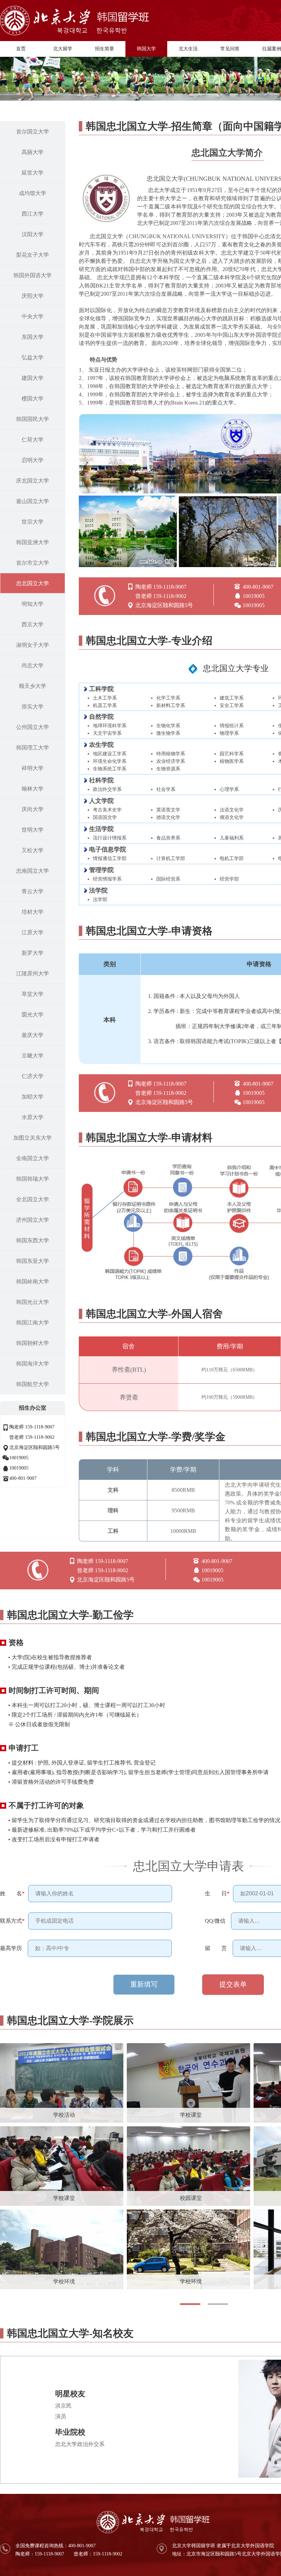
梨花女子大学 (33, 255)
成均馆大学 (33, 193)
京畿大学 (33, 1056)
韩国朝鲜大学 (33, 1343)
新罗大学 (33, 953)
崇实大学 (33, 707)
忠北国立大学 (33, 583)
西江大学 (33, 214)
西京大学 (33, 624)
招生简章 (105, 49)
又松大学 (33, 850)
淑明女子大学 (33, 645)
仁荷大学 (33, 440)
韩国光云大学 (33, 1302)
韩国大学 (146, 49)
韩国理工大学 (33, 748)
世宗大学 (33, 522)
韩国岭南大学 (33, 1281)
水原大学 (33, 1117)
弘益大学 (33, 357)
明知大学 (33, 604)
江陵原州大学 (33, 973)
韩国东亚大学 (33, 1261)
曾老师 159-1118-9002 (32, 1437)
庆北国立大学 (33, 481)
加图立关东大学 (33, 1138)
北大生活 (188, 49)
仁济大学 (33, 1076)
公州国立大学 (33, 727)
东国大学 (33, 337)
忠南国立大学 (33, 871)
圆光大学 (33, 1015)
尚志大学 (33, 665)
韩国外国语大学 (33, 275)
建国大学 (33, 378)
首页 (21, 49)
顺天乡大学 (33, 686)
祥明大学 (33, 768)
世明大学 (33, 830)
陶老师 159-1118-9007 (32, 1427)
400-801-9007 (23, 1478)
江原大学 (33, 932)
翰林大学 (33, 789)
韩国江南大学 (33, 1323)
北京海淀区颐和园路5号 (34, 1447)
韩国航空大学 (33, 1384)
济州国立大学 (33, 1220)
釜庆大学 (33, 1035)
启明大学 (33, 460)
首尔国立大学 (33, 132)
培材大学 (33, 912)
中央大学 (33, 316)
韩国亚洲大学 (33, 542)
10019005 (19, 1458)
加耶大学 (33, 1097)
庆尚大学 (33, 809)
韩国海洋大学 (33, 1364)
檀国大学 (33, 399)
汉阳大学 (33, 234)
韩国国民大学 (33, 419)
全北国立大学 (33, 1199)
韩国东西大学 (33, 1240)
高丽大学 (33, 152)
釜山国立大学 (33, 501)
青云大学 (33, 891)
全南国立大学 (33, 1158)
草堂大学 (33, 994)
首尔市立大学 (33, 563)
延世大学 (33, 173)
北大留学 (63, 49)
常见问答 (230, 49)
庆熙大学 (33, 296)
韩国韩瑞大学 (33, 1179)
